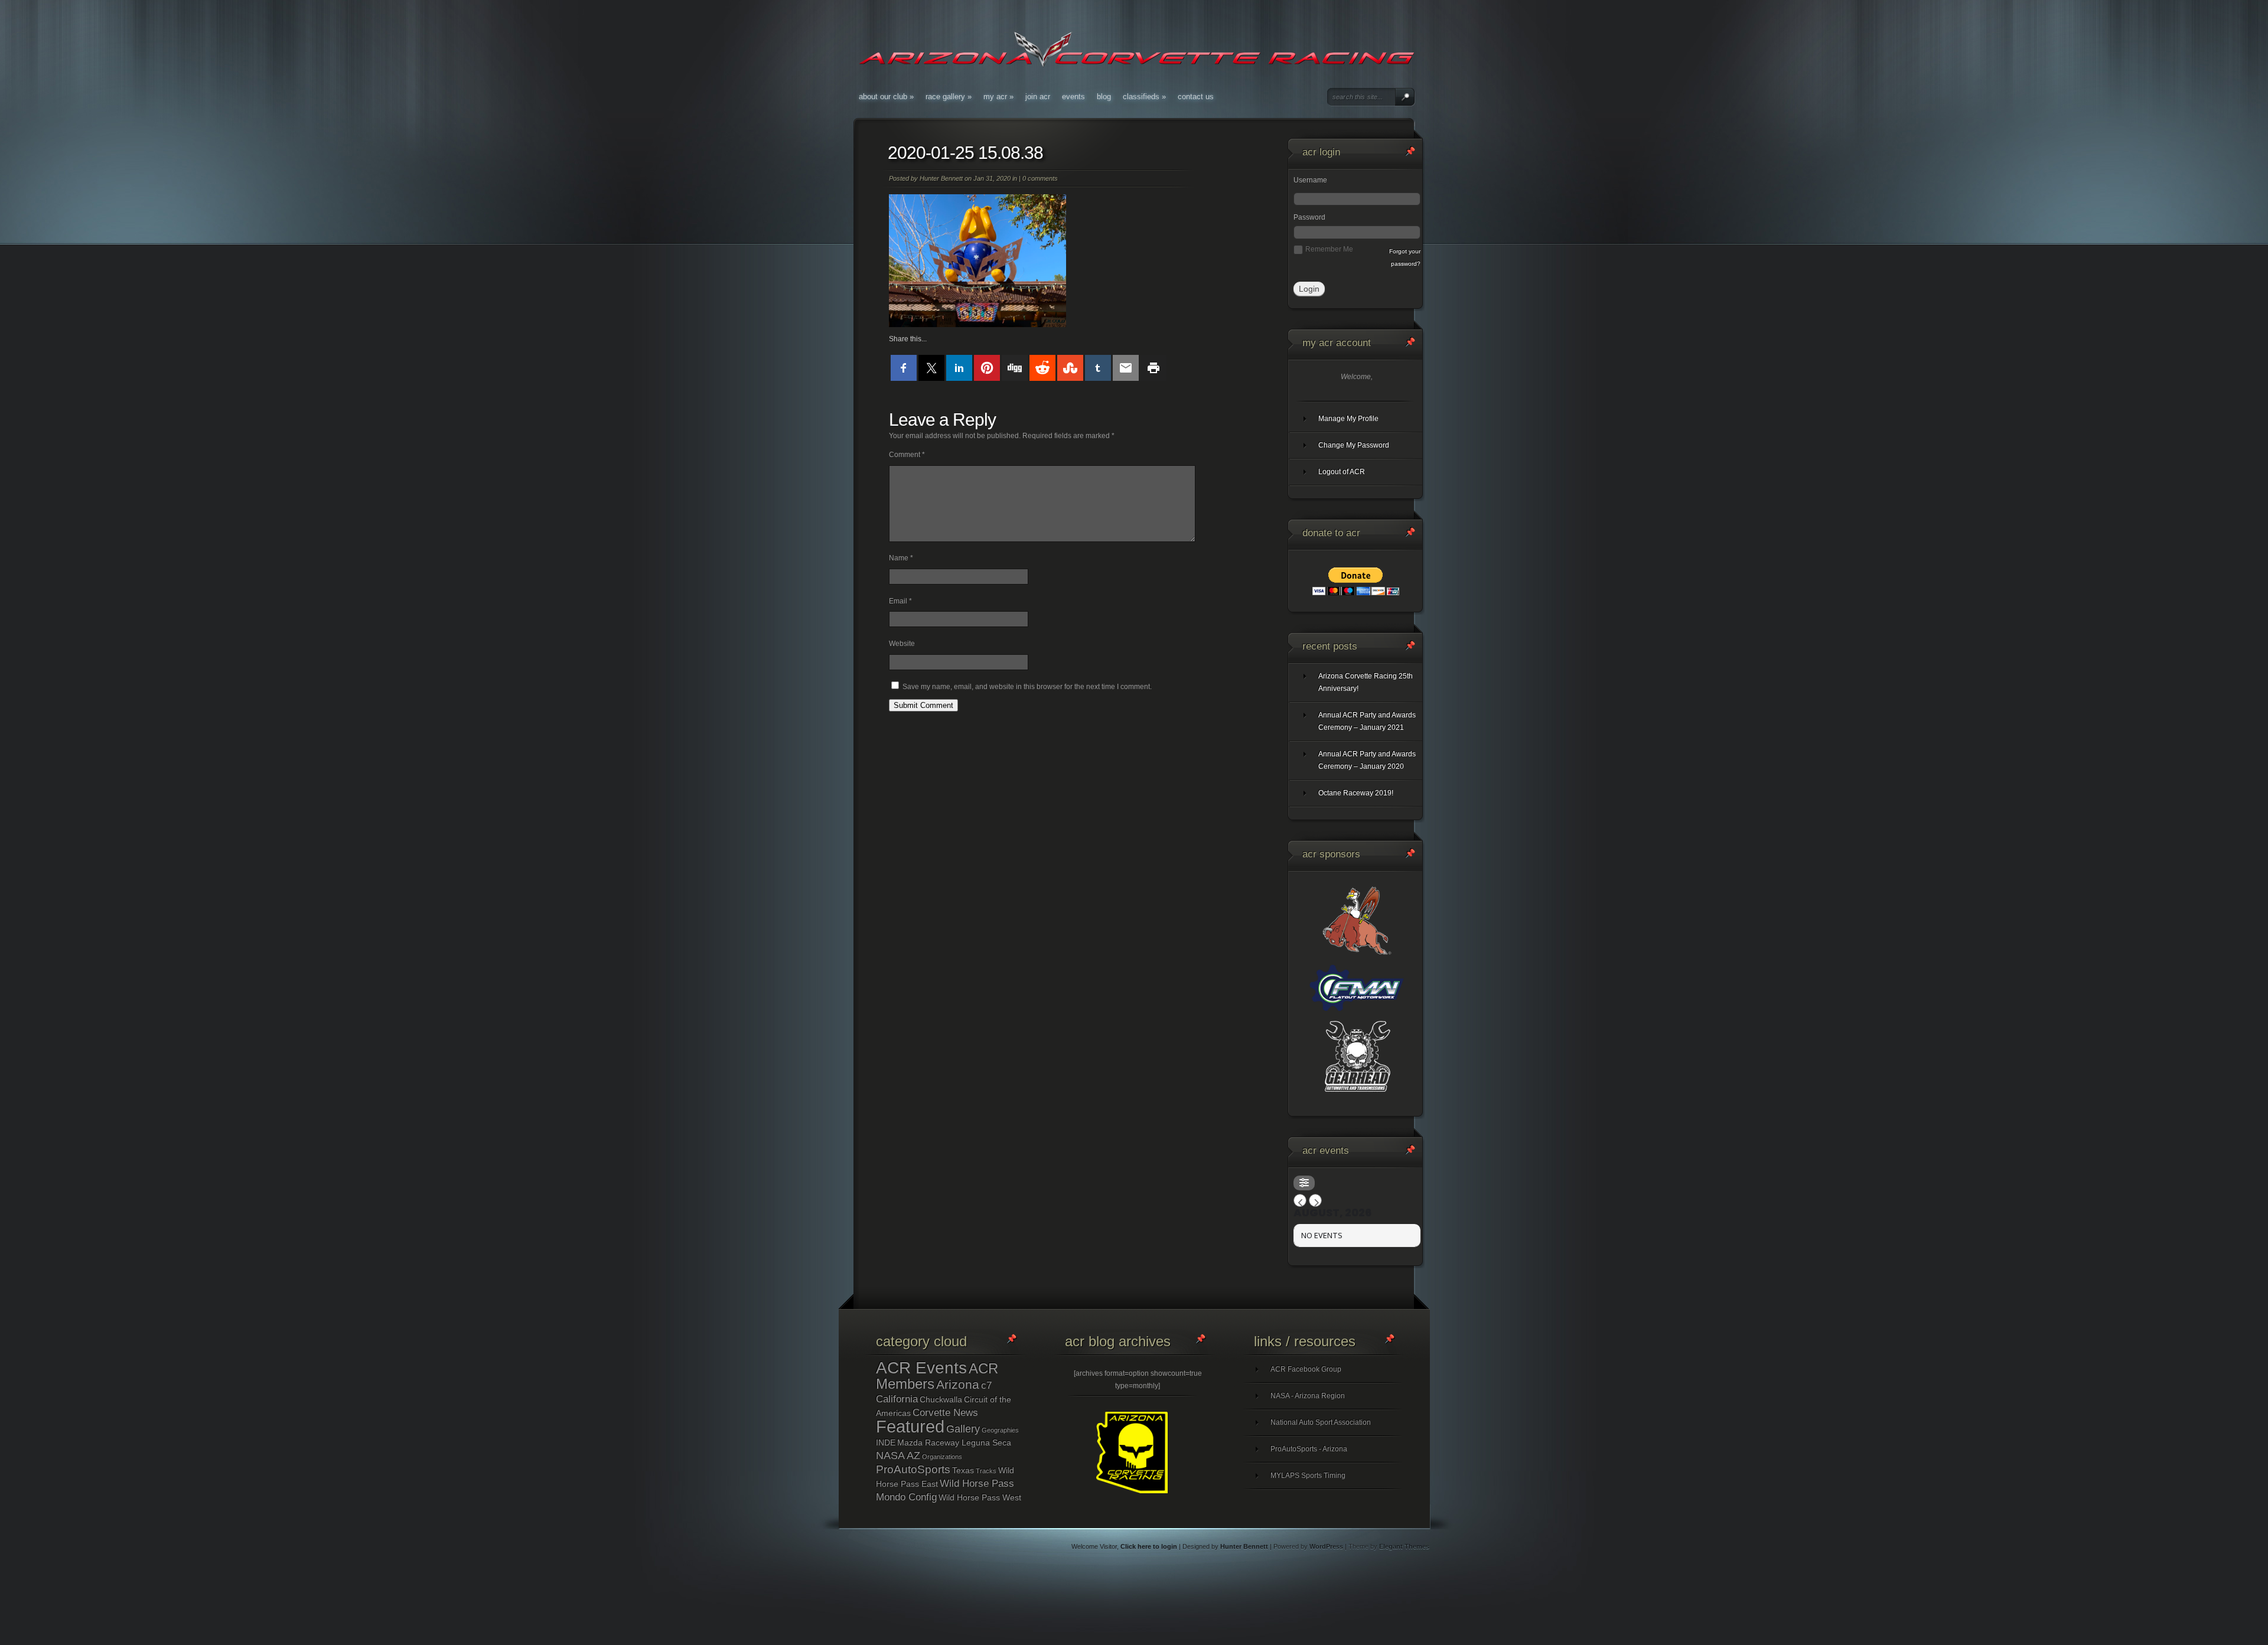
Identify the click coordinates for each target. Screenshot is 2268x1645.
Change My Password (1354, 445)
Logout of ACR (1342, 472)
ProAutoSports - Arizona (1309, 1449)
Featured (910, 1426)
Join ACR (1038, 97)
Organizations (942, 1457)
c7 (986, 1385)
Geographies (1000, 1430)
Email (900, 601)
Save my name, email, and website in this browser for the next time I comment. (1027, 687)
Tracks (986, 1471)
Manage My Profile (1348, 419)
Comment (907, 455)
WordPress (1326, 1546)
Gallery (963, 1429)
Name (901, 558)
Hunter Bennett (941, 178)
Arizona (958, 1384)
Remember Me (1329, 249)
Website (902, 644)
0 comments (1040, 178)
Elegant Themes (1404, 1546)
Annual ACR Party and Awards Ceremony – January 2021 (1367, 721)
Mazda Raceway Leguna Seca (954, 1442)
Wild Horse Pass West (980, 1497)
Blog (1104, 97)
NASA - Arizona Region (1308, 1396)
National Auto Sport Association (1321, 1422)
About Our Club (886, 97)
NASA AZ (898, 1455)
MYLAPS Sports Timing (1308, 1476)
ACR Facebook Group (1306, 1369)
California (897, 1399)
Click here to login (1149, 1546)
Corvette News (945, 1413)
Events (1073, 97)
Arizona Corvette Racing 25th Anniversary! (1366, 682)
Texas (963, 1470)
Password (1309, 217)
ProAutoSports (913, 1469)
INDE (886, 1442)
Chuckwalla (941, 1399)
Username (1310, 180)
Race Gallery (949, 97)
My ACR (998, 97)
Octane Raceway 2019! (1356, 793)
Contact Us (1196, 97)
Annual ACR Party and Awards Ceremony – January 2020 (1367, 760)
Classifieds (1144, 97)
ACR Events (921, 1368)
